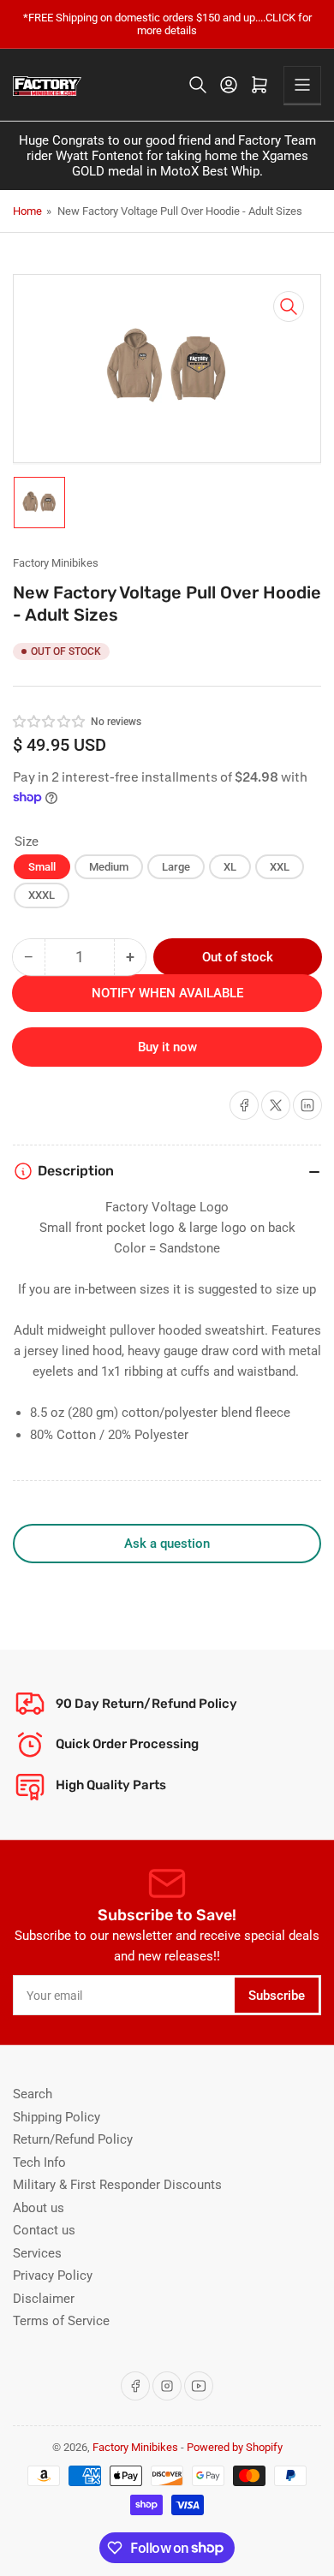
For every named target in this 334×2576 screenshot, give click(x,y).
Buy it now (167, 1047)
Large (176, 867)
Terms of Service (61, 2321)
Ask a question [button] (167, 1544)
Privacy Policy (53, 2276)
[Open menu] (302, 85)
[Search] (198, 85)
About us (39, 2208)
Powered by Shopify (235, 2447)
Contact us (44, 2230)
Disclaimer (44, 2299)
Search (33, 2094)
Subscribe (277, 1996)
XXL (280, 867)
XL (230, 867)
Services (37, 2253)
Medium (109, 867)
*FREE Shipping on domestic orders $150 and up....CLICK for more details (167, 24)
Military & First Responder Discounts (117, 2185)
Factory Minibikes (56, 563)
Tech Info (39, 2163)
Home (27, 211)
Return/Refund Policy (73, 2139)
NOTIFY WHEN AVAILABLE (167, 993)
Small (42, 867)
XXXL (42, 895)
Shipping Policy (57, 2117)
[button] (50, 722)
